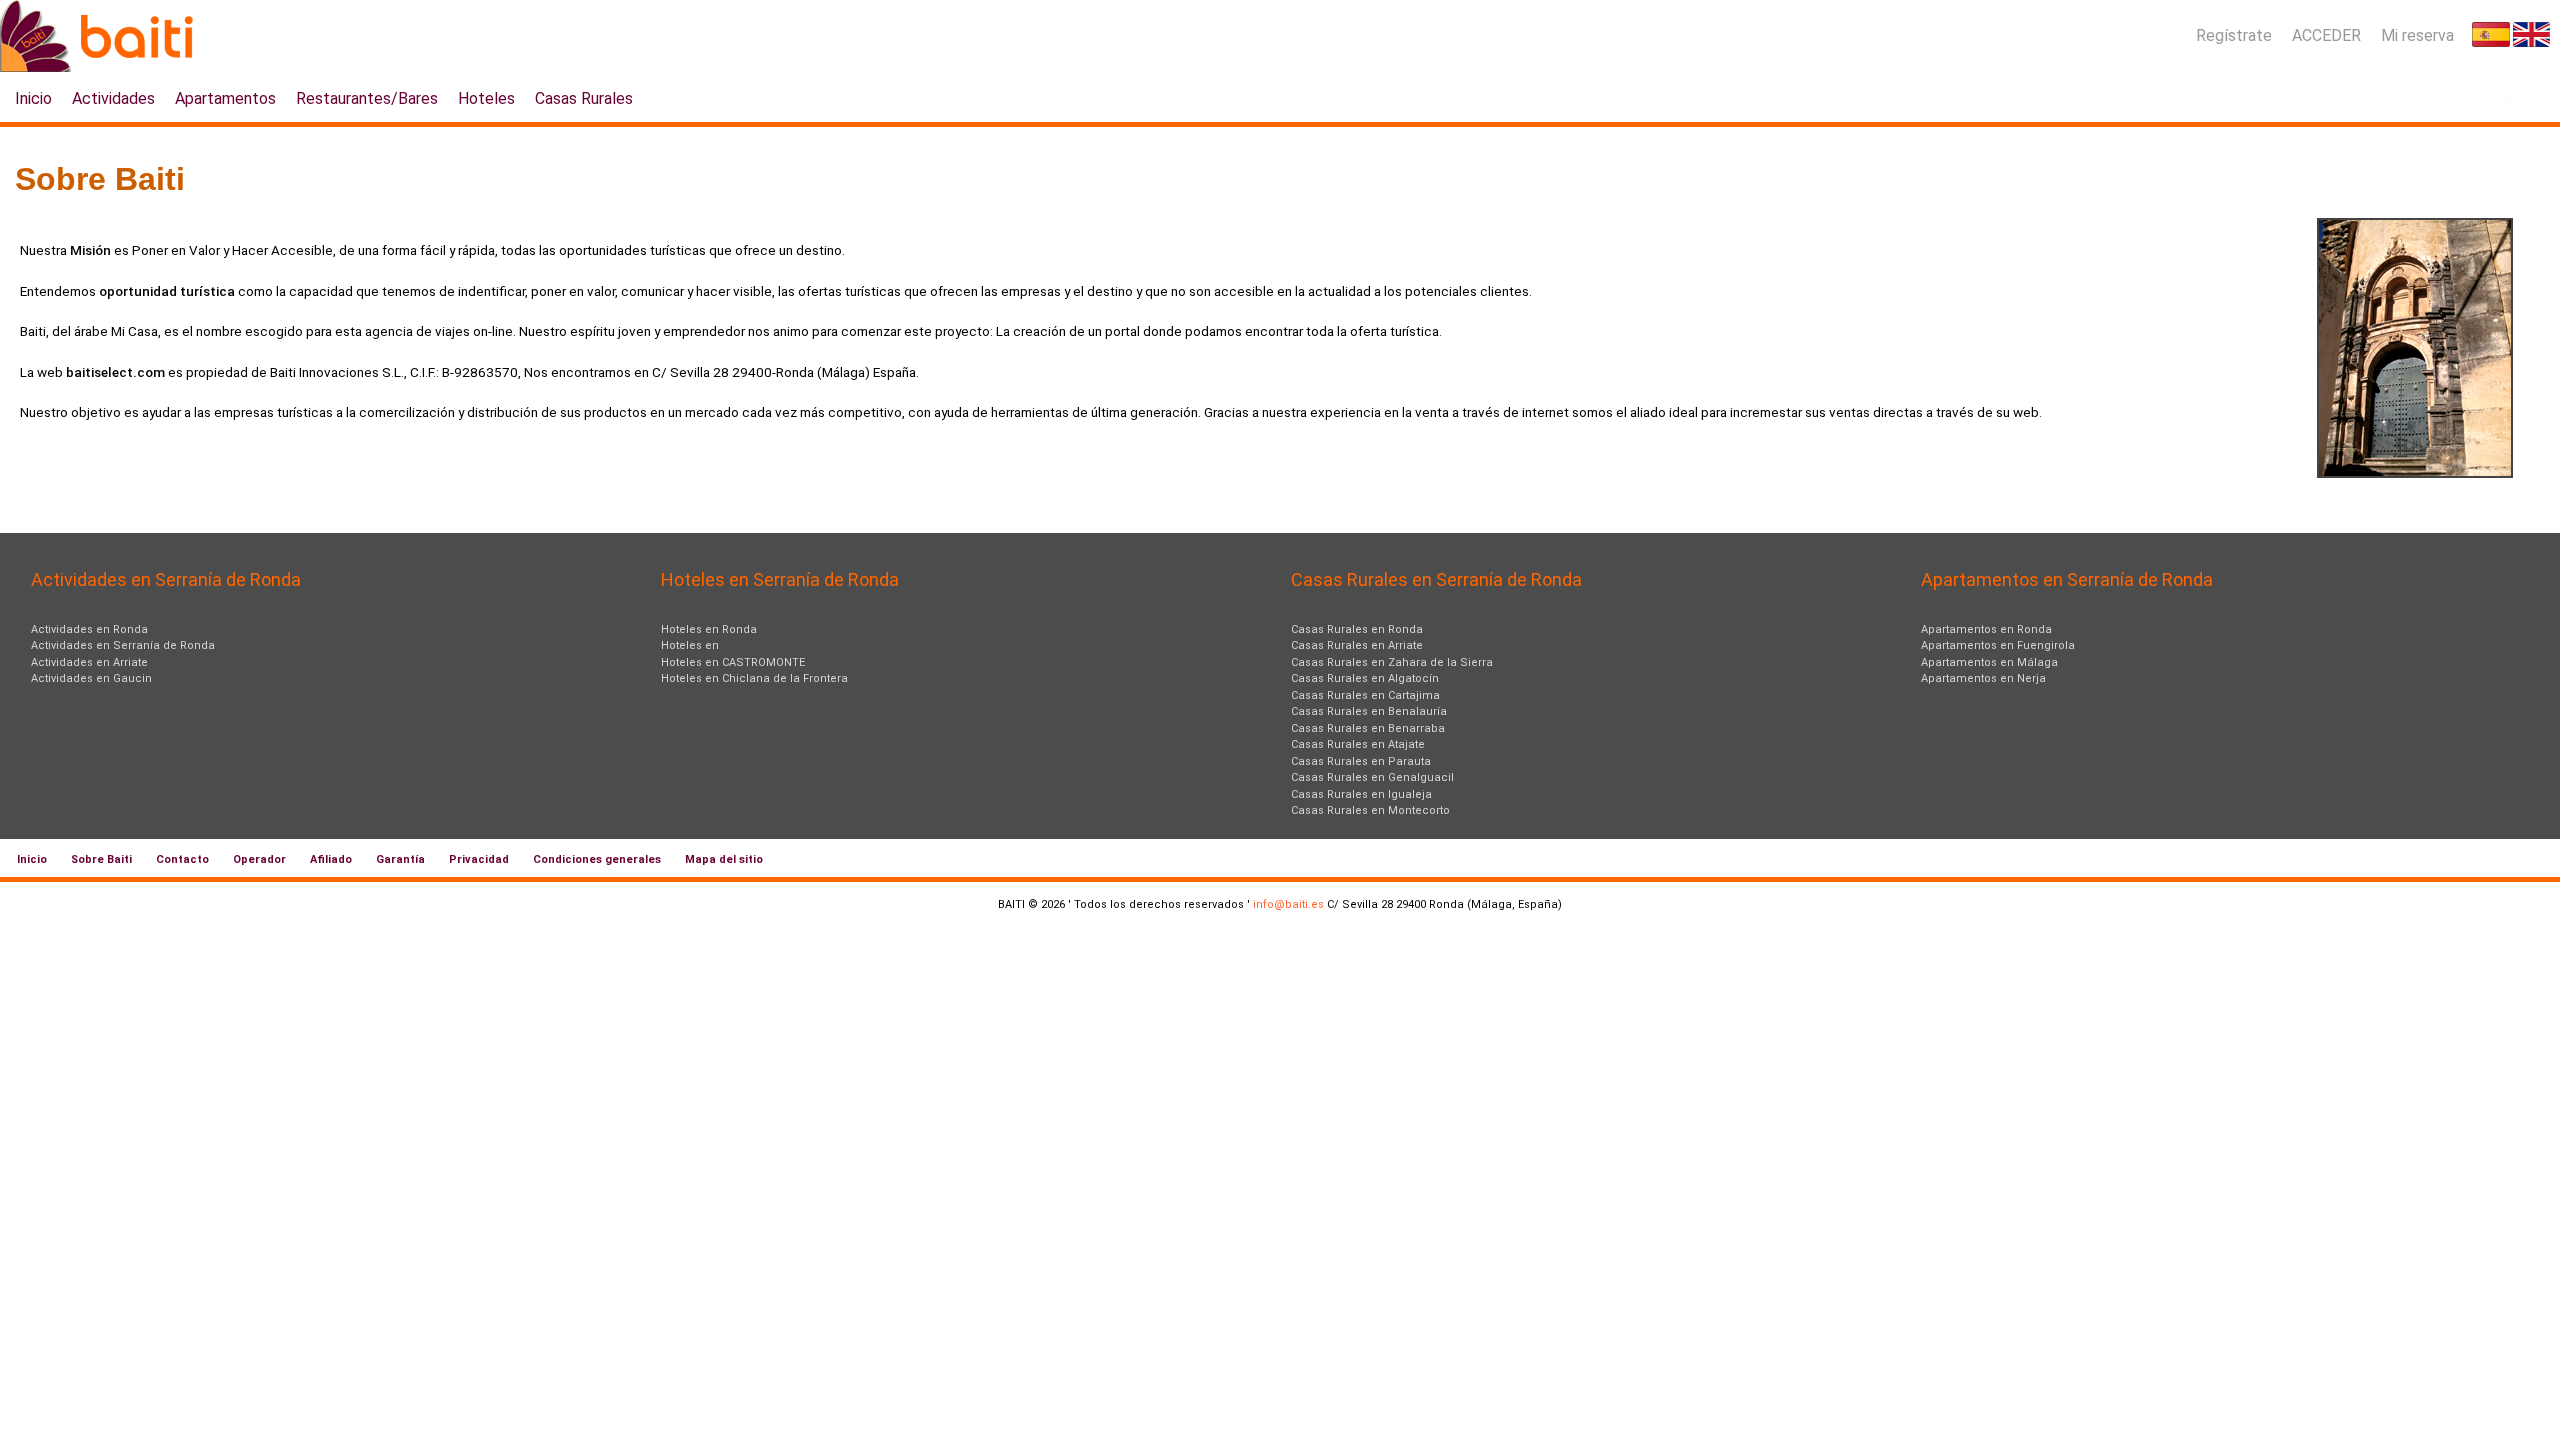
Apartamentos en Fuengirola (1998, 645)
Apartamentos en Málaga (1989, 662)
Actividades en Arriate (89, 662)
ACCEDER (2326, 35)
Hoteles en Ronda (709, 629)
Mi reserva (2417, 35)
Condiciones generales (597, 859)
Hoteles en (690, 645)
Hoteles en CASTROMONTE (733, 662)
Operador (259, 859)
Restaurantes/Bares (367, 98)
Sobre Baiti (101, 859)
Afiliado (331, 859)
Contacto (182, 859)
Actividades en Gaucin (91, 678)
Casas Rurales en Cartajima (1365, 695)
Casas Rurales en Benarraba (1368, 728)
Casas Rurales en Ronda (1357, 629)
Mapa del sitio (724, 859)
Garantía (400, 859)
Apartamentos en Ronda (1986, 629)
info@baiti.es (1288, 904)
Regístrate (2234, 35)
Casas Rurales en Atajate (1358, 744)
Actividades (113, 98)
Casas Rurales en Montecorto (1370, 810)
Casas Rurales (584, 98)
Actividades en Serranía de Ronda (123, 645)
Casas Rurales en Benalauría (1369, 711)
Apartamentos (225, 98)
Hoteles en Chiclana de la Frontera (754, 678)
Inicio (33, 98)
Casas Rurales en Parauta (1361, 761)
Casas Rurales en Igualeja (1361, 794)
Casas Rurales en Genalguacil (1372, 777)
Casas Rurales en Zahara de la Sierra (1392, 662)
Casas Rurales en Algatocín (1365, 678)
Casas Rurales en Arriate (1357, 645)
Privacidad (479, 859)
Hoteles (486, 98)
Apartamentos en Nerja (1983, 678)
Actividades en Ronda (89, 629)
